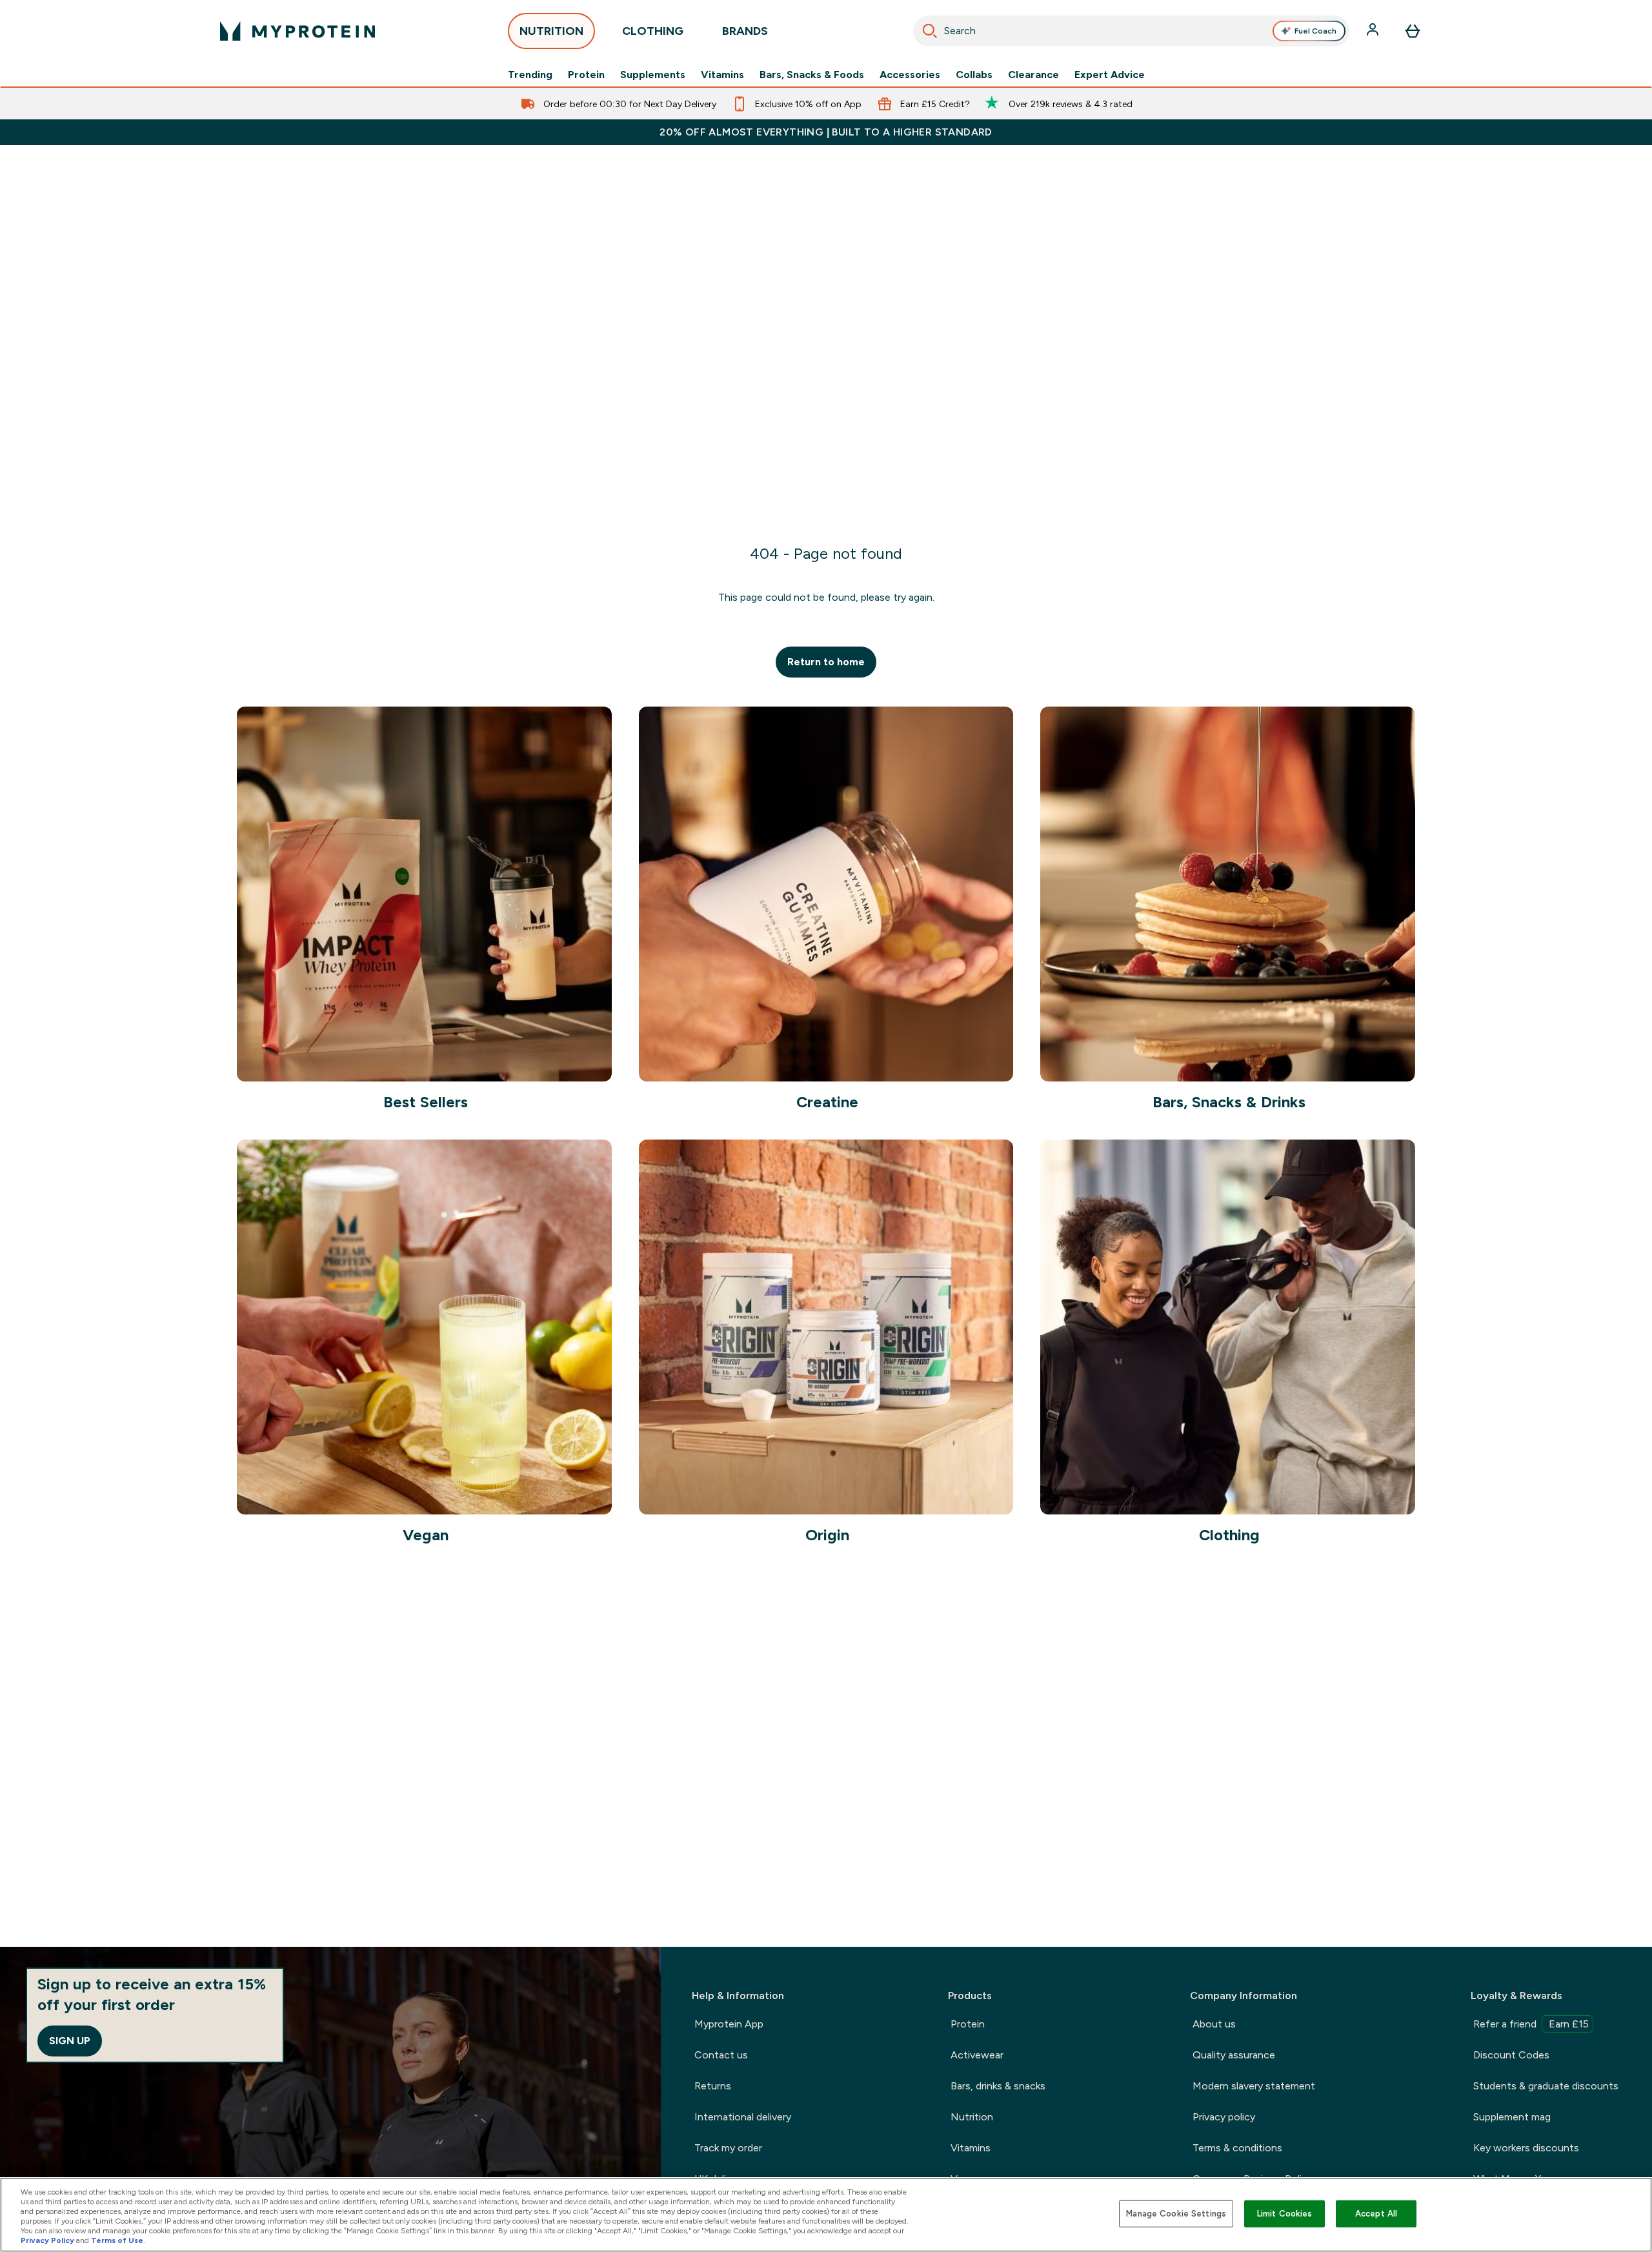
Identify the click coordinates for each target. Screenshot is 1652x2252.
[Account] (1374, 31)
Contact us (721, 2055)
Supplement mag (1512, 2117)
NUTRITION (551, 31)
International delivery (743, 2117)
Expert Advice (1110, 75)
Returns (713, 2086)
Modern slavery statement (1254, 2086)
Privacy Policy (47, 2240)
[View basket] (1413, 31)
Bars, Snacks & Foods (812, 75)
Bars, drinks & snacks (998, 2086)
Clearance (1033, 75)
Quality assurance (1234, 2055)
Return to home (826, 662)
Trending (530, 75)
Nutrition (972, 2117)
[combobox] (1132, 31)
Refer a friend (1531, 2024)
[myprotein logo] (297, 31)
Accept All (1376, 2214)
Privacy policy (1224, 2117)
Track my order (728, 2148)
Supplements (653, 75)
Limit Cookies (1285, 2214)
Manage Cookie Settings (1176, 2214)
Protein (586, 75)
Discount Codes (1511, 2055)
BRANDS (745, 31)
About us (1214, 2024)
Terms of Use (117, 2240)
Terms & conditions (1237, 2148)
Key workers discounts (1526, 2148)
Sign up (70, 2041)
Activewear (977, 2055)
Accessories (910, 75)
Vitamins (722, 75)
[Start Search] (930, 31)
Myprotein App (729, 2024)
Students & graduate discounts (1546, 2086)
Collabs (974, 75)
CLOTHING (653, 31)
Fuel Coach (1315, 31)
